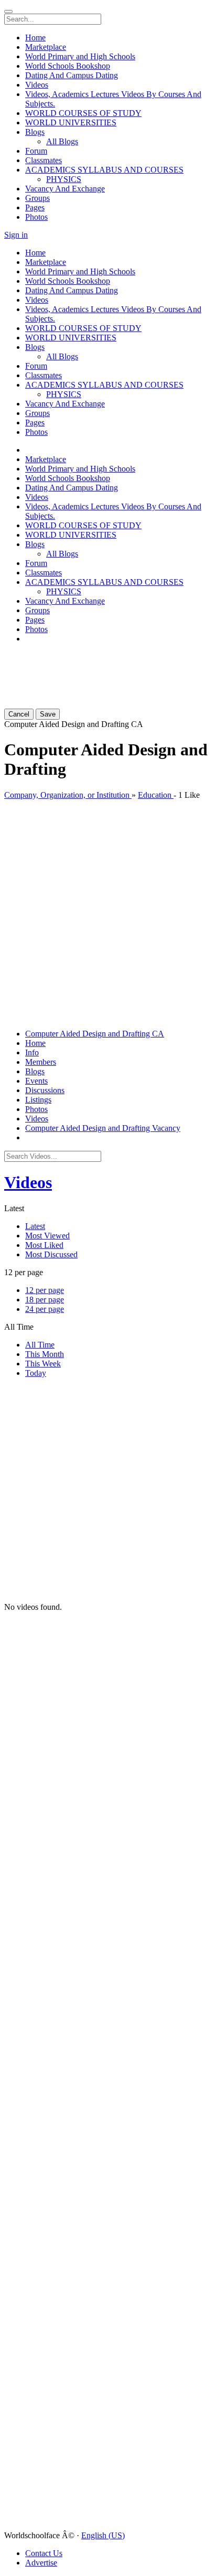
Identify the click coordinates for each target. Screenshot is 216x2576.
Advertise (41, 2563)
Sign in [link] (16, 235)
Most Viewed (47, 1236)
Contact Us (44, 2553)
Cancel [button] (19, 714)
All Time (40, 1345)
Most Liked (44, 1245)
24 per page (45, 1309)
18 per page (45, 1300)
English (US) (103, 2535)
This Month (45, 1354)
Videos (28, 1182)
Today (36, 1373)
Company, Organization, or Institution (68, 795)
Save (48, 714)
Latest (35, 1226)
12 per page (45, 1290)
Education (156, 795)
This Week (43, 1364)
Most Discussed (51, 1254)
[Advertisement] (67, 665)
